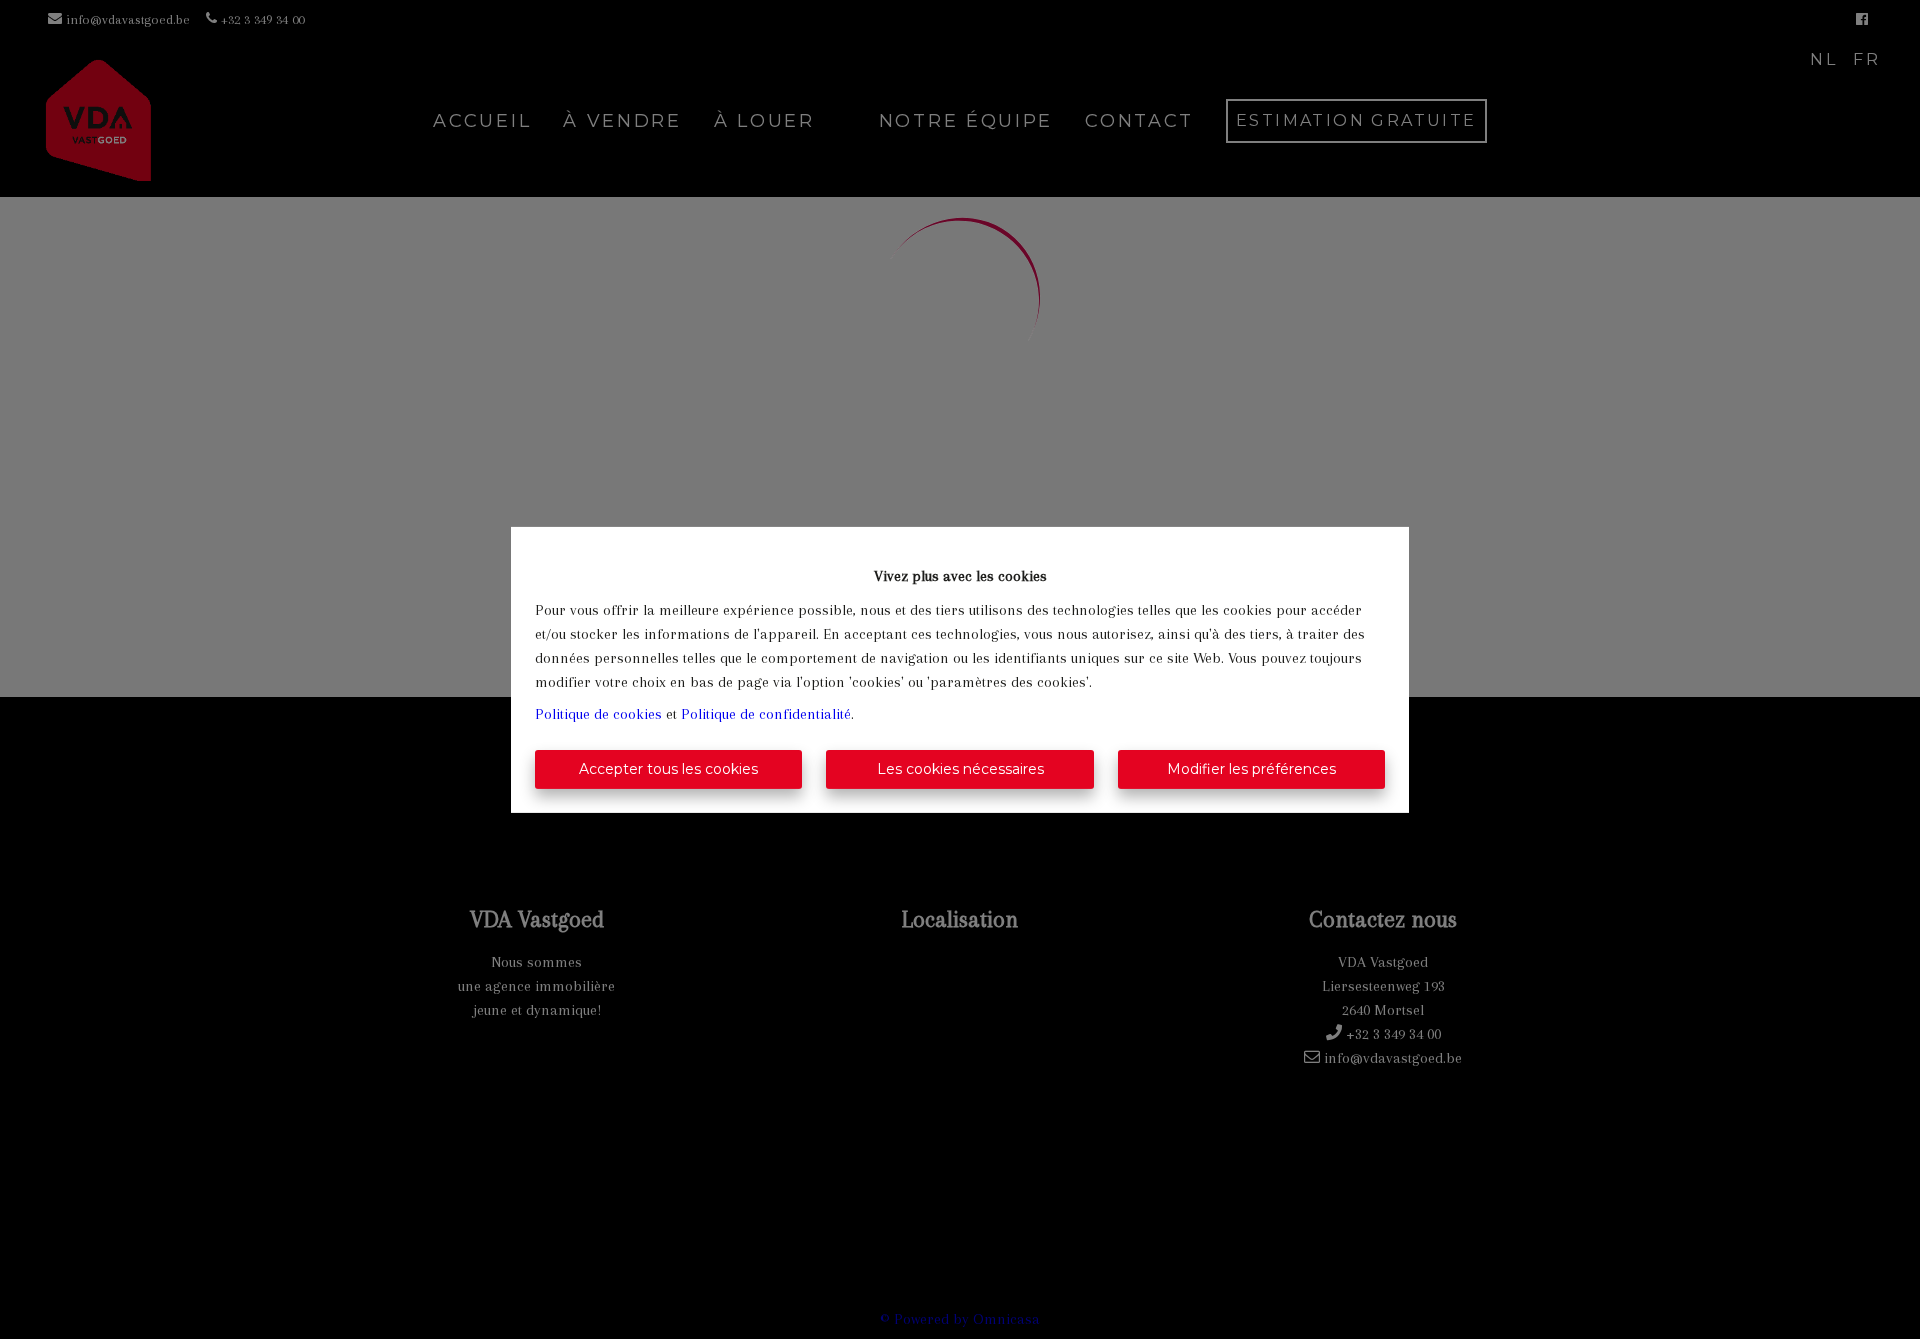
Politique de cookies (598, 714)
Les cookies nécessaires (960, 769)
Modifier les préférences (1251, 769)
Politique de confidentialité (766, 714)
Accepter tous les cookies (668, 769)
